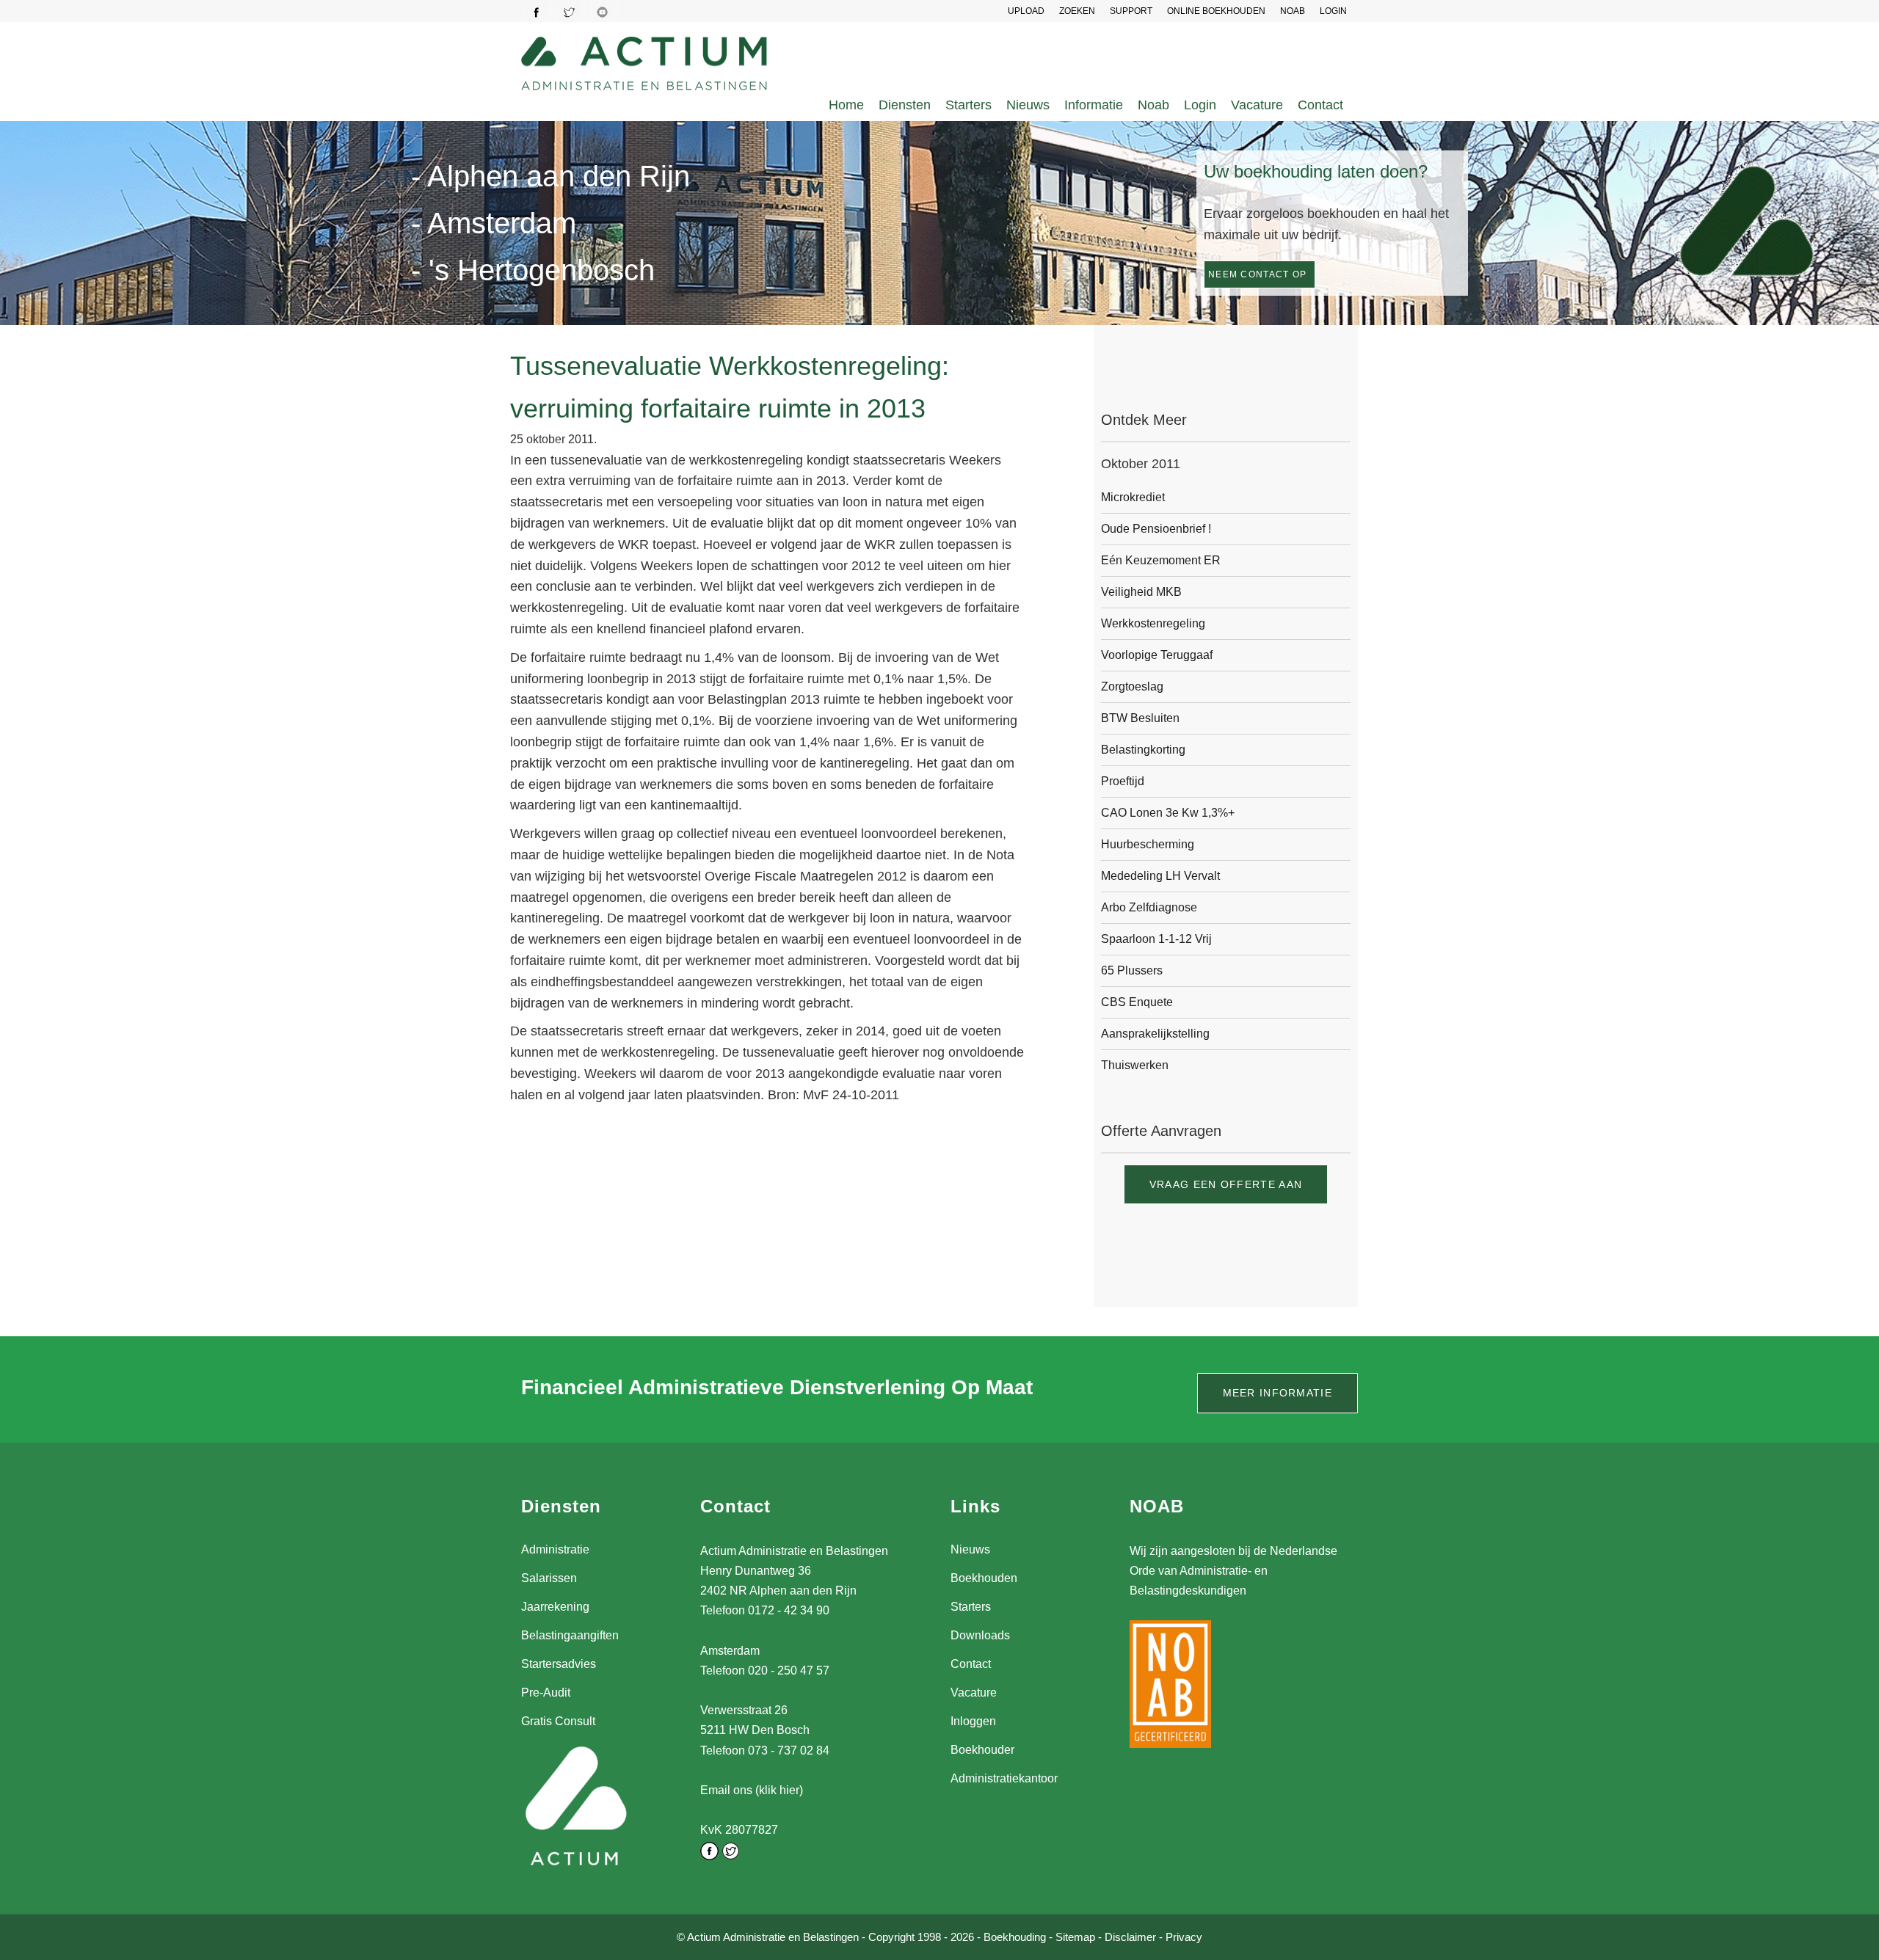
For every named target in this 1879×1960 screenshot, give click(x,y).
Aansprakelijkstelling (1155, 1034)
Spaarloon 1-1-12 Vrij (1156, 939)
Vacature (1257, 105)
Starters (968, 105)
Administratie (555, 1549)
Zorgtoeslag (1132, 686)
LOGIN (1333, 11)
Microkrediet (1133, 497)
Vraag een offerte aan (1226, 1184)
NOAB (1293, 11)
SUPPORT (1131, 11)
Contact (1320, 105)
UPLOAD (1026, 11)
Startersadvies (559, 1664)
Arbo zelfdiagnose (1149, 907)
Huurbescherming (1148, 844)
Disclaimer (1130, 1937)
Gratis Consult (558, 1721)
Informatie (1094, 105)
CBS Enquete (1137, 1002)
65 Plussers (1132, 970)
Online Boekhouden (1216, 11)
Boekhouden (984, 1578)
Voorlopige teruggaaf (1157, 655)
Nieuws (1028, 105)
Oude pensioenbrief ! (1156, 529)
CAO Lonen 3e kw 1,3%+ (1168, 813)
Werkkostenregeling (1153, 623)
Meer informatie (1278, 1393)
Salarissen (549, 1578)
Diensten (905, 105)
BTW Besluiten (1140, 718)
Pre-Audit (546, 1693)
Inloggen (973, 1721)
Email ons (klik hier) (752, 1790)
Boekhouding (1015, 1937)
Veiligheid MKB (1141, 592)
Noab (1153, 105)
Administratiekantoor (1004, 1778)
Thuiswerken (1135, 1065)
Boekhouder (982, 1750)
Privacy (1184, 1937)
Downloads (980, 1635)
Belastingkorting (1143, 750)
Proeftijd (1123, 781)
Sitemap (1075, 1937)
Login (1200, 105)
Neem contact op (1258, 274)
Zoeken (1077, 11)
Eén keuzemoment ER (1161, 560)
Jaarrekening (555, 1607)
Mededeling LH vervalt (1160, 876)
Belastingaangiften (570, 1635)
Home (846, 105)
